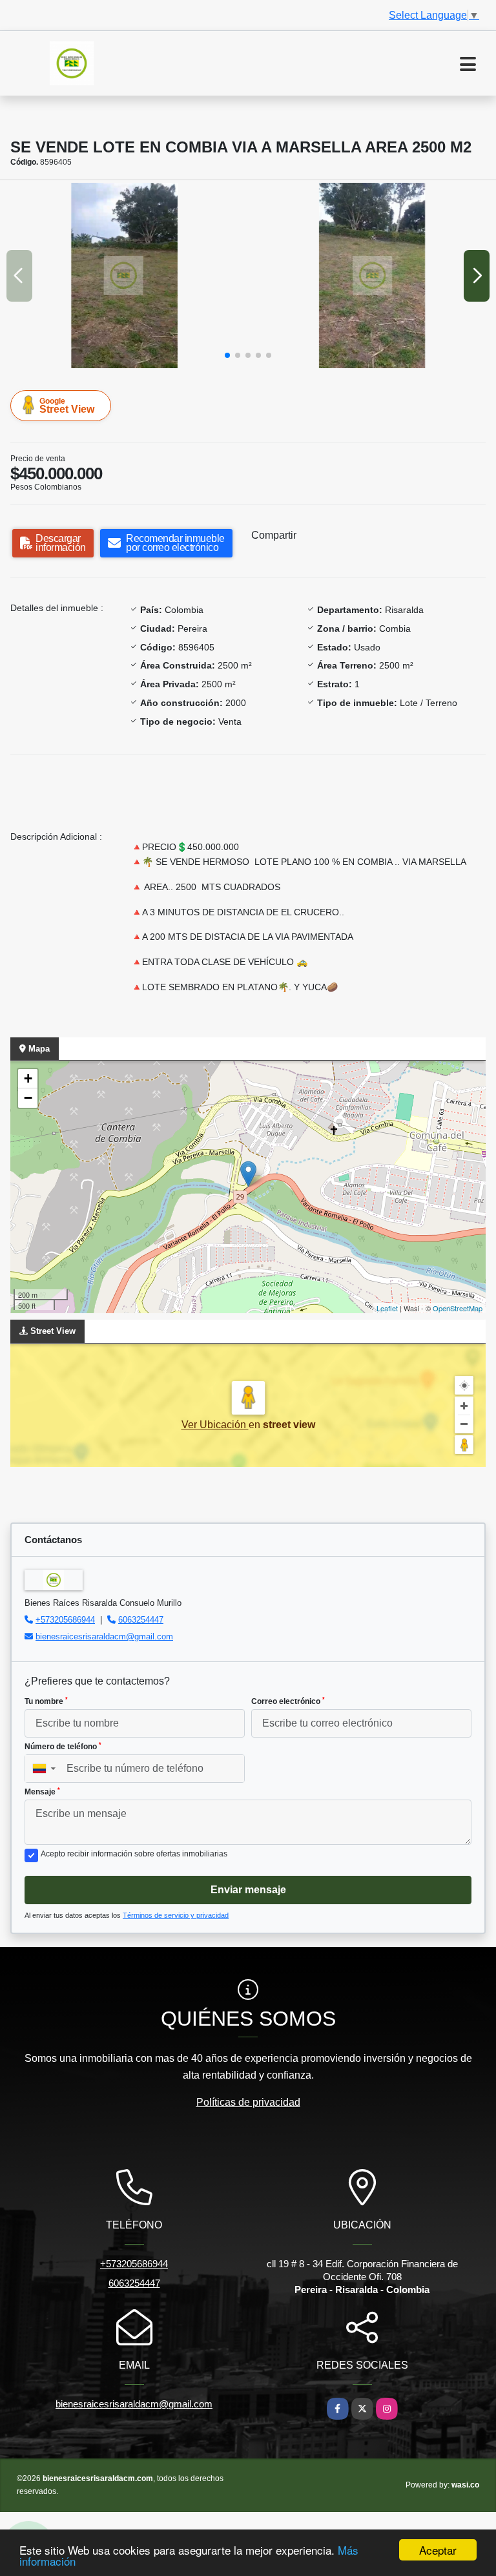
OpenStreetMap (458, 1308)
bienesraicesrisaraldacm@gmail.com (104, 1636)
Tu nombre (46, 1701)
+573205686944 (65, 1620)
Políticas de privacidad (248, 2102)
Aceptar (438, 2550)
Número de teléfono (63, 1747)
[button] (227, 355)
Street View (67, 406)
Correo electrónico (288, 1701)
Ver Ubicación (215, 1425)
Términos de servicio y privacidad (176, 1915)
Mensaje (42, 1792)
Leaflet (387, 1308)
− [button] (28, 1098)
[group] (124, 275)
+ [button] (28, 1078)
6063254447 (141, 1620)
